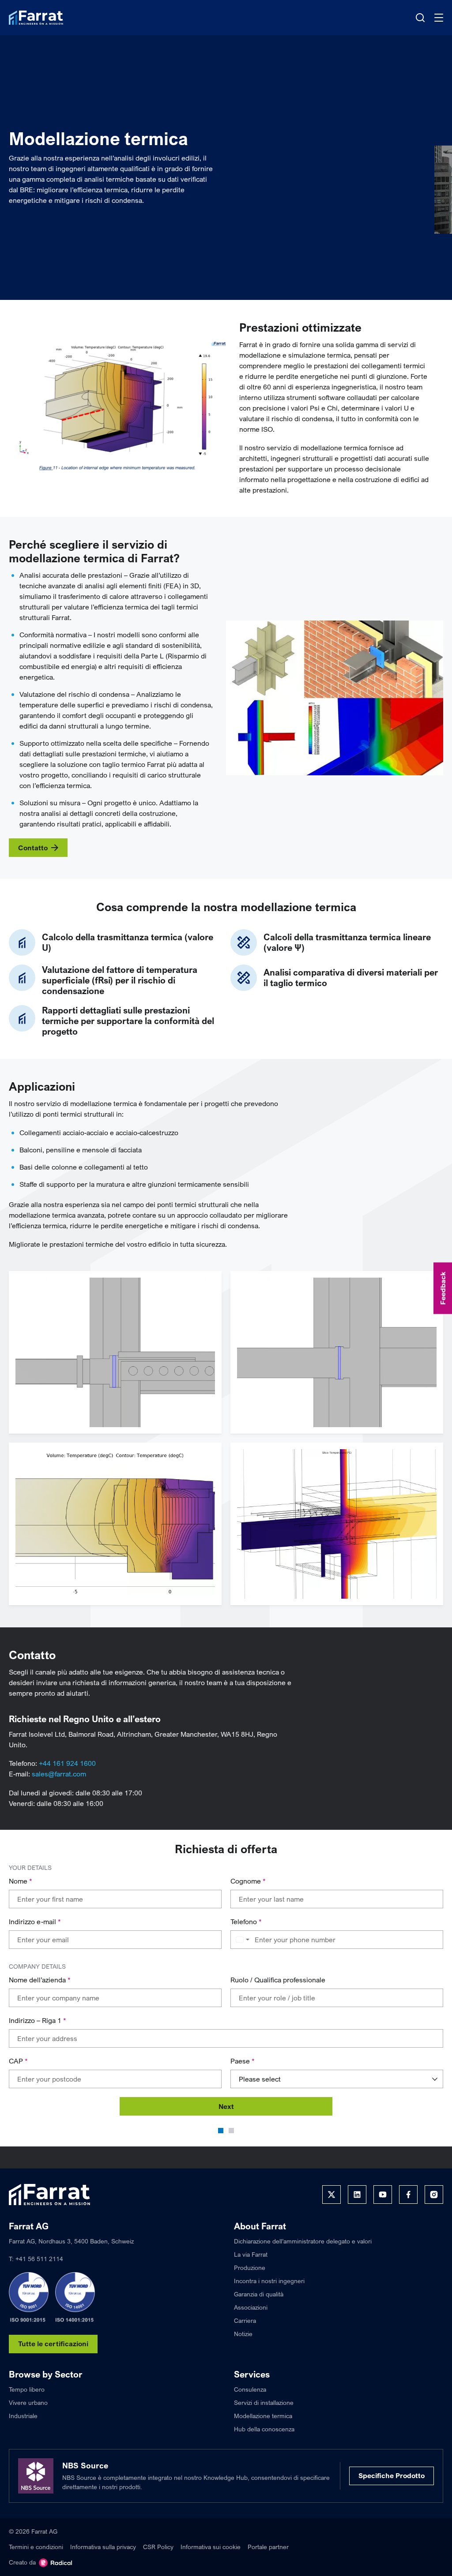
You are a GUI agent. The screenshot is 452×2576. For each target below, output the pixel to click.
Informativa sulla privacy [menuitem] (103, 2547)
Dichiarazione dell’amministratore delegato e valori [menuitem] (303, 2241)
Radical (55, 2563)
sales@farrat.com (59, 1774)
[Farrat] (36, 18)
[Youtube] (383, 2195)
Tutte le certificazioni (53, 2344)
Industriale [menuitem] (23, 2416)
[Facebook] (408, 2195)
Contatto (33, 848)
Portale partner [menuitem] (268, 2547)
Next (226, 2106)
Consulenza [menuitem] (250, 2389)
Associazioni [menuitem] (251, 2307)
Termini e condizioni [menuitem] (36, 2547)
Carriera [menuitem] (245, 2320)
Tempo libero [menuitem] (27, 2389)
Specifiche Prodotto (392, 2475)
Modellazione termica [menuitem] (263, 2416)
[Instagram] (434, 2195)
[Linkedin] (357, 2195)
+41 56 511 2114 (39, 2259)
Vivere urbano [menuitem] (28, 2402)
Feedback (443, 1288)
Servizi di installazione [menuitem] (264, 2402)
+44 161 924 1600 (67, 1763)
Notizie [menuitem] (243, 2334)
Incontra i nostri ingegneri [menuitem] (269, 2281)
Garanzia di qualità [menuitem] (259, 2294)
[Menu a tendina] (439, 18)
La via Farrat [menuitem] (251, 2254)
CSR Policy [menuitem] (158, 2547)
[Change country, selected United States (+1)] (241, 1940)
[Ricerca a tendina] (420, 18)
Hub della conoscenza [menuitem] (264, 2429)
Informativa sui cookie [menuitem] (211, 2547)
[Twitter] (331, 2195)
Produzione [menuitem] (250, 2268)
